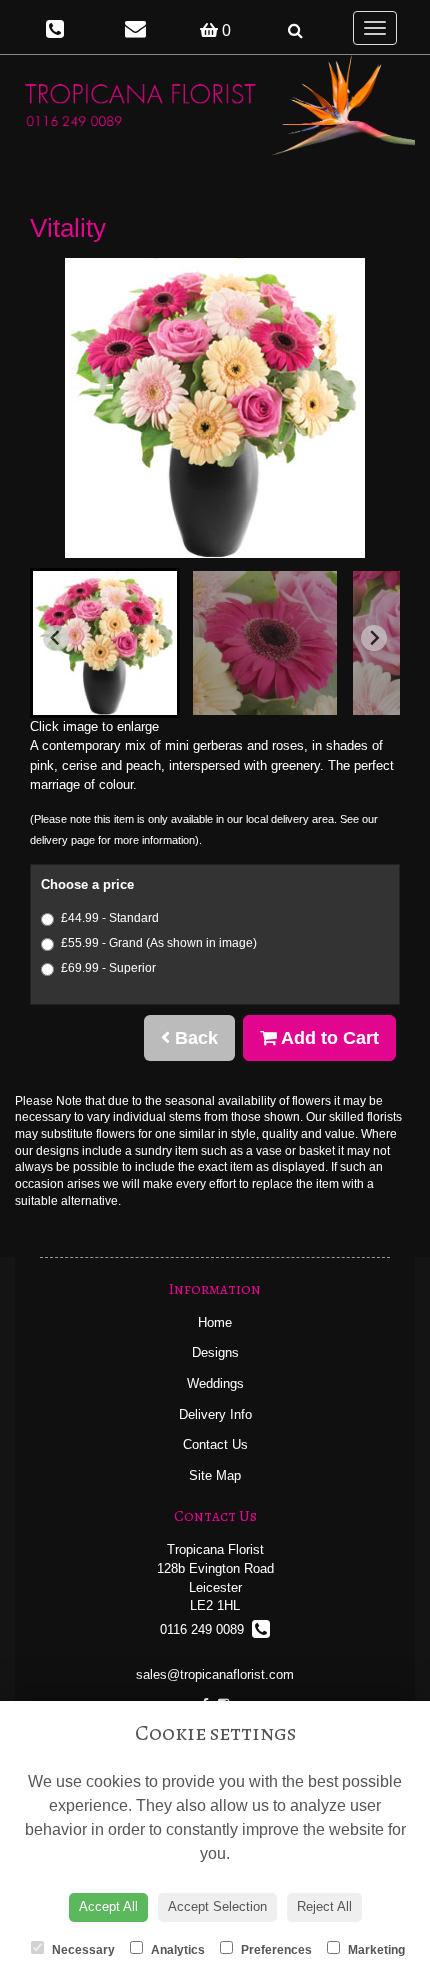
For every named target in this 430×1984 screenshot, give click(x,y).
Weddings (215, 1383)
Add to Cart (328, 1038)
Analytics (176, 1950)
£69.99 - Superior (108, 968)
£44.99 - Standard (110, 918)
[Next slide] (374, 638)
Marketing (375, 1950)
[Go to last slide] (56, 638)
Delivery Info (215, 1414)
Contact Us (215, 1444)
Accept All (108, 1906)
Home (215, 1322)
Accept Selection (217, 1906)
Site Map (215, 1475)
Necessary (82, 1950)
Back (194, 1038)
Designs (215, 1352)
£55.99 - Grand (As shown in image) (159, 943)
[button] (105, 643)
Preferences (275, 1950)
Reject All (324, 1906)
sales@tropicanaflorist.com (215, 1674)
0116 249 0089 (206, 1629)
